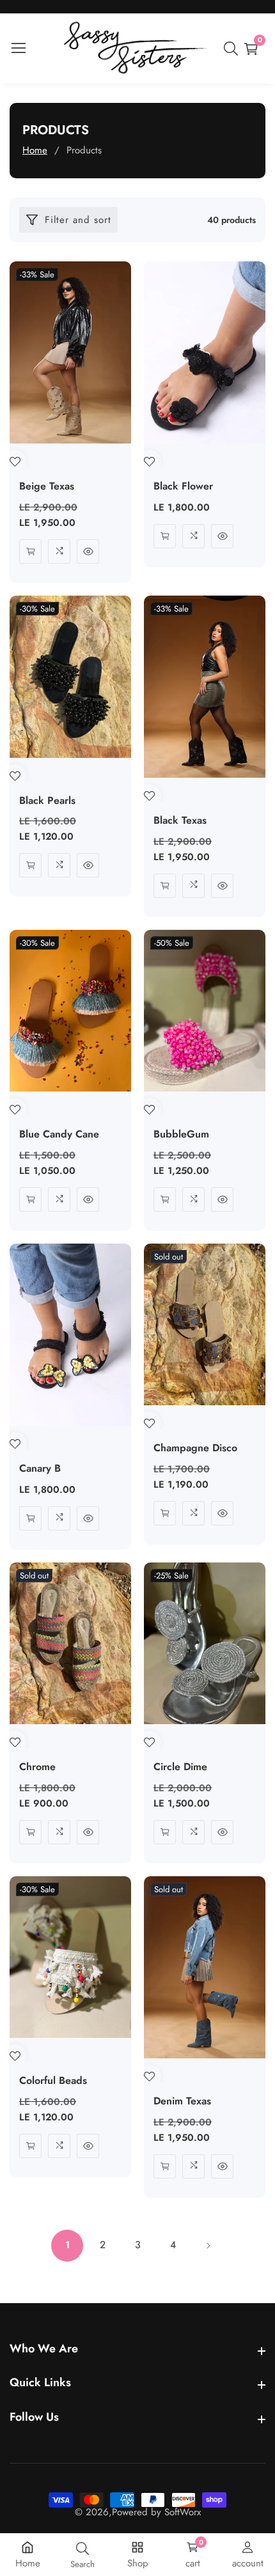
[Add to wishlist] (15, 462)
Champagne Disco (195, 1448)
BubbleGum (181, 1135)
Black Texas (180, 821)
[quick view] (30, 551)
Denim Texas (182, 2102)
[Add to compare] (59, 551)
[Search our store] (233, 49)
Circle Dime (180, 1767)
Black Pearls (47, 801)
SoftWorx (183, 2512)
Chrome (37, 1767)
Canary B (40, 1469)
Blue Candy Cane (59, 1135)
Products (84, 150)
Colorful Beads (53, 2081)
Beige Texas (47, 487)
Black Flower (183, 487)
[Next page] (208, 2246)
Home (35, 150)
